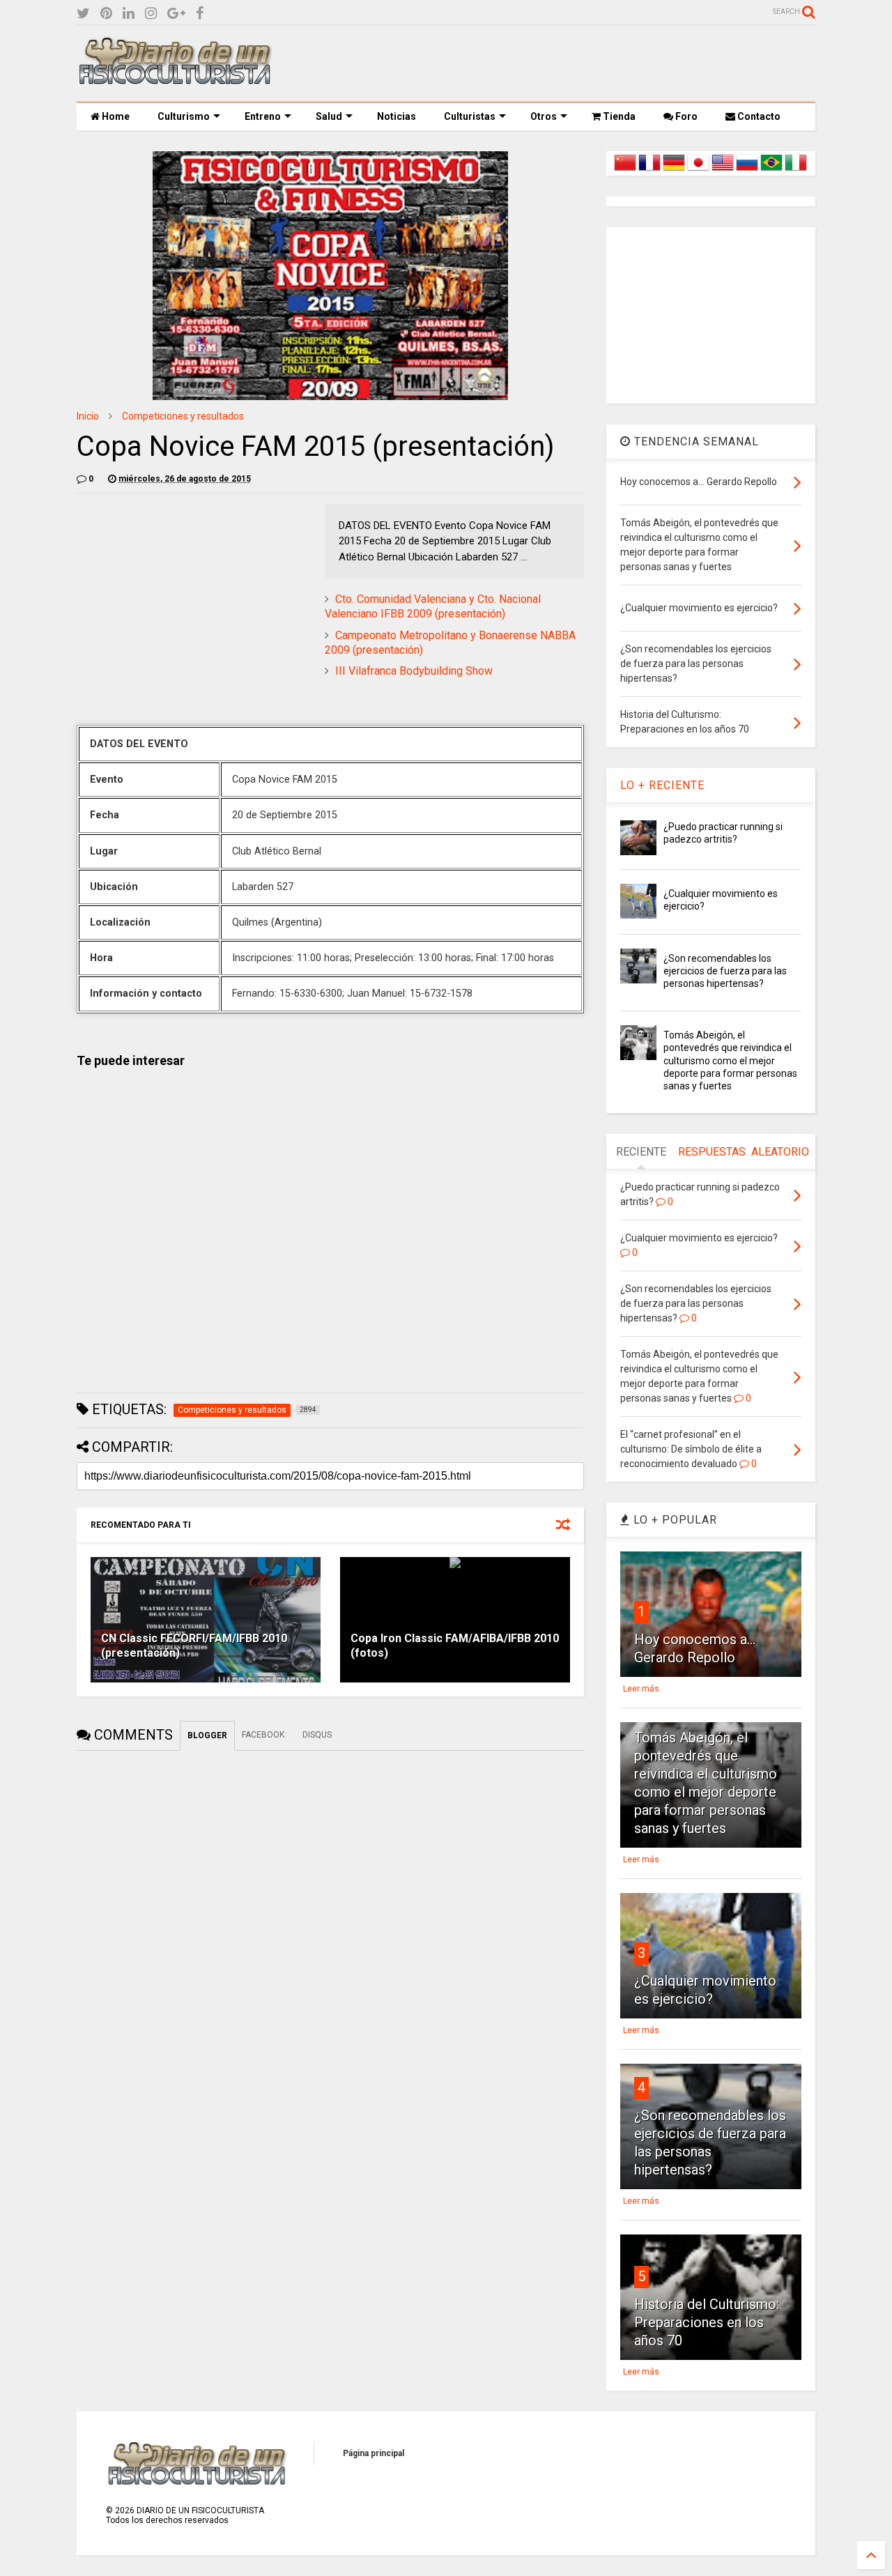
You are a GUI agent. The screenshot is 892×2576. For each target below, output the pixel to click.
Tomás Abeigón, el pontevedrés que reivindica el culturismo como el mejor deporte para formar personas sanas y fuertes (730, 1060)
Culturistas (470, 116)
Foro (685, 116)
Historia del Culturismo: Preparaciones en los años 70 (707, 2322)
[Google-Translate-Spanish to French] (649, 171)
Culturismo (184, 116)
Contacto (758, 116)
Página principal (374, 2453)
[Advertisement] (562, 63)
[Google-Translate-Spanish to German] (674, 171)
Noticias (397, 116)
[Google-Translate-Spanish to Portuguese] (771, 171)
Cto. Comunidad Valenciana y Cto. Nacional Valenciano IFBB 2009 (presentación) (433, 606)
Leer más (641, 1689)
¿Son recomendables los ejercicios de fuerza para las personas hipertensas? (725, 971)
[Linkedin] (129, 14)
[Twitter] (83, 14)
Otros (544, 116)
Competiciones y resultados (183, 416)
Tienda (618, 116)
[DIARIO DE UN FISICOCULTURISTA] (174, 79)
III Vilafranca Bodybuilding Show (414, 671)
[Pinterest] (106, 14)
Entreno (263, 116)
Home (115, 116)
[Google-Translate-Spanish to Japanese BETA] (698, 171)
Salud (329, 116)
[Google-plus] (176, 14)
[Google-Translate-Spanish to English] (723, 171)
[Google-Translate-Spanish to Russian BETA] (747, 171)
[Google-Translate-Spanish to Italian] (796, 171)
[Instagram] (151, 14)
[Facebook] (200, 14)
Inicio (88, 416)
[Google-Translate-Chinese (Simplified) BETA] (625, 171)
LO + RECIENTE (662, 785)
